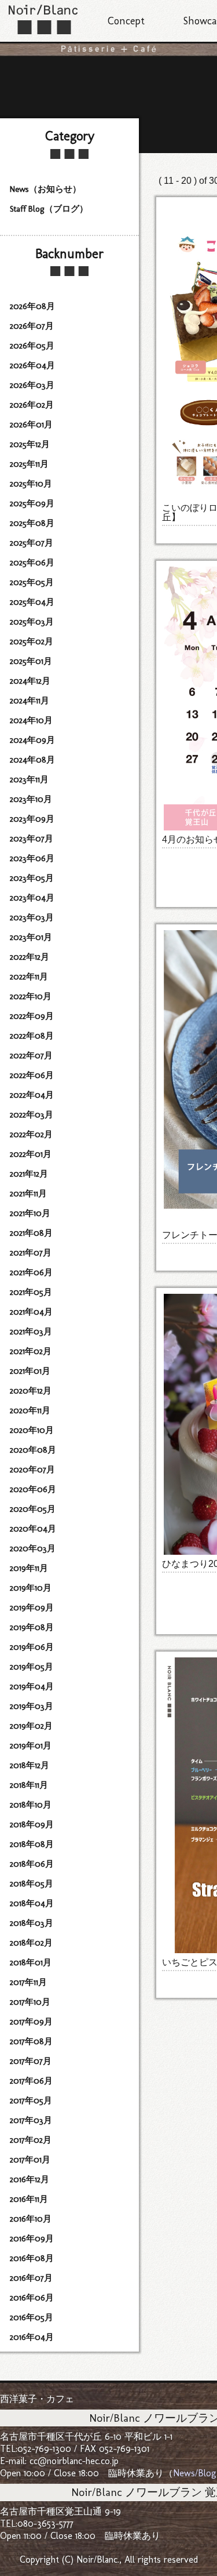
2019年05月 (32, 1667)
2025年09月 (32, 503)
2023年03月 (32, 917)
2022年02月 (31, 1134)
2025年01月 (31, 661)
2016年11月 (29, 2199)
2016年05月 (32, 2317)
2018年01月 (31, 1962)
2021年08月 (31, 1233)
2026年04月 (32, 365)
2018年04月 (32, 1903)
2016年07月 (31, 2278)
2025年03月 (32, 622)
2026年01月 (31, 425)
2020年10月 (32, 1430)
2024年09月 (32, 740)
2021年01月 (30, 1371)
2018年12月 (30, 1765)
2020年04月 (33, 1529)
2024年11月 (30, 701)
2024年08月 (32, 760)
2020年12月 (31, 1391)
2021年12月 (29, 1174)
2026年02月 (32, 405)
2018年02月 (31, 1943)
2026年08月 (32, 306)
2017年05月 (31, 2100)
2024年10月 (31, 720)
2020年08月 (33, 1450)
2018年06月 (32, 1864)
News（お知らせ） (45, 189)
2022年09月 (32, 1016)
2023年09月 (32, 819)
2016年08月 (32, 2258)
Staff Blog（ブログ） (49, 209)
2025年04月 (32, 602)
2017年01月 (30, 2160)
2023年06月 (32, 858)
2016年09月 (32, 2238)
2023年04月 (32, 898)
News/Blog (195, 2473)
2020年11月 (30, 1410)
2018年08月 (32, 1844)
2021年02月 (31, 1351)
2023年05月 (32, 878)
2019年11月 (29, 1568)
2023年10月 (31, 799)
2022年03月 (32, 1115)
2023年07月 (32, 839)
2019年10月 (31, 1588)
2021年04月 (31, 1312)
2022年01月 (31, 1154)
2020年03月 (33, 1548)
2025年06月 (32, 563)
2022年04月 (32, 1095)
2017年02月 (31, 2140)
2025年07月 (32, 543)
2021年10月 (30, 1213)
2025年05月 (32, 582)
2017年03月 (31, 2120)
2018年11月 (29, 1785)
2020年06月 (33, 1489)
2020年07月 (32, 1470)
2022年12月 (30, 957)
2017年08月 (31, 2041)
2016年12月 (30, 2179)
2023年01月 (31, 937)
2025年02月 (32, 641)
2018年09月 (32, 1824)
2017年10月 (30, 2002)
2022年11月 (29, 977)
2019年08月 (32, 1627)
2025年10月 (31, 484)
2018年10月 (31, 1805)
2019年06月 (32, 1647)
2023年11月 (29, 779)
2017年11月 (28, 1982)
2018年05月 (32, 1884)
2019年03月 (32, 1706)
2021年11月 (28, 1193)
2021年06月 (31, 1272)
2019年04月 (32, 1686)
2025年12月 (30, 444)
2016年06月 (32, 2298)
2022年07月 (31, 1055)
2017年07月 (31, 2061)
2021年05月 (31, 1292)
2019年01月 (31, 1746)
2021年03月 (31, 1331)
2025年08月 (32, 523)
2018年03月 (32, 1923)
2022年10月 (31, 996)
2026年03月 (32, 385)
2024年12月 (30, 681)
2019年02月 (31, 1726)
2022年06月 (32, 1075)
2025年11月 (29, 464)
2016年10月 (31, 2219)
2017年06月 (31, 2081)
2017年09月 (31, 2022)
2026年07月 (32, 326)
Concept (126, 21)
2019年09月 (32, 1608)
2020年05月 (33, 1509)
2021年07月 (31, 1253)
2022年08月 (32, 1036)
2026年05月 (32, 346)
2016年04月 (32, 2337)
